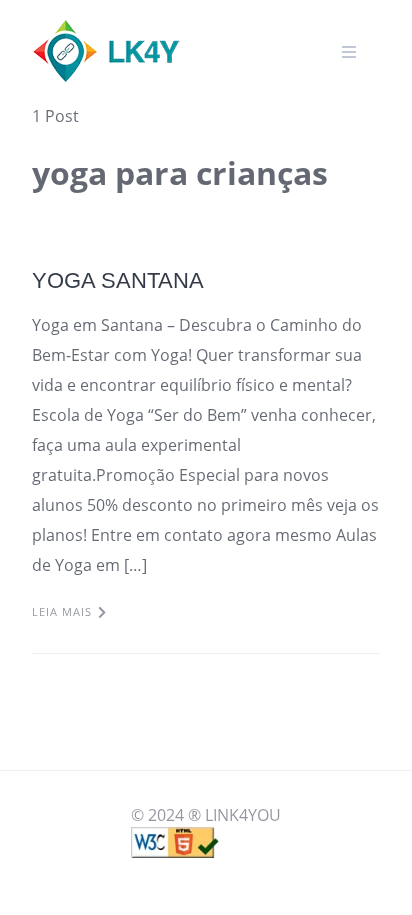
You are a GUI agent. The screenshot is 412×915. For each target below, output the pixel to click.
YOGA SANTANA (118, 280)
